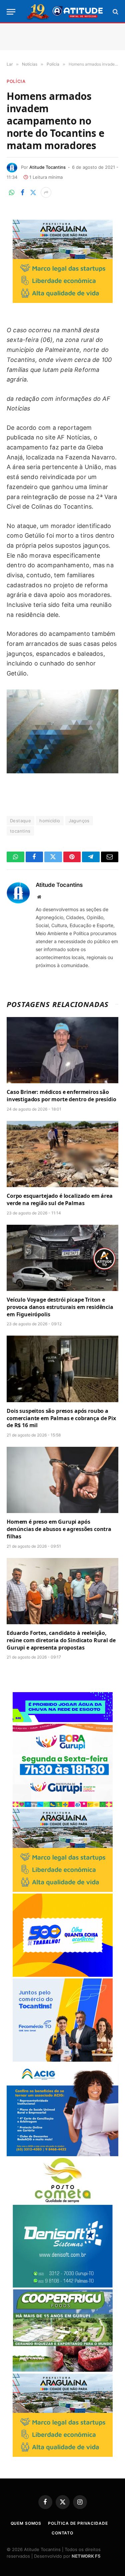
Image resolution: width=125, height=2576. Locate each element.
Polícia (16, 81)
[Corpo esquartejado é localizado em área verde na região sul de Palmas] (62, 1154)
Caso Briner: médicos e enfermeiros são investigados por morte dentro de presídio (61, 1096)
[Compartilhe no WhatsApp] (12, 192)
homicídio (50, 821)
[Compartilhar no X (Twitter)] (33, 192)
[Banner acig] (62, 2154)
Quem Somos (26, 2523)
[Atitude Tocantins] (65, 12)
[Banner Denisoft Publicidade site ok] (63, 2286)
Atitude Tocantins (47, 167)
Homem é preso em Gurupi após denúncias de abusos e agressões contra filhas (59, 1529)
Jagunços (79, 821)
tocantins (20, 831)
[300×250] (63, 1975)
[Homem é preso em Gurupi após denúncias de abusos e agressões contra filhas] (62, 1480)
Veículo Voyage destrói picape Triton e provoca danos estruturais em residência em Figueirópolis (60, 1307)
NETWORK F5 (86, 2556)
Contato (62, 2533)
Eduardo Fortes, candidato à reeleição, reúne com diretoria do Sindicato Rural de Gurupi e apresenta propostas (61, 1640)
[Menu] (11, 12)
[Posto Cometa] (63, 2201)
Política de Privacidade (78, 2523)
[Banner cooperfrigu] (63, 2370)
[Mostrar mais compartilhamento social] (46, 192)
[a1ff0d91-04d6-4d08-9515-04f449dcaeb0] (63, 2060)
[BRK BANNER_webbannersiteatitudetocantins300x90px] (63, 1720)
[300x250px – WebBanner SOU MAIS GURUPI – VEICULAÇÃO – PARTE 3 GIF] (63, 1805)
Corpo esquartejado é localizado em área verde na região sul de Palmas (60, 1199)
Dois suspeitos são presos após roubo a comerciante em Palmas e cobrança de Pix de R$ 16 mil (61, 1418)
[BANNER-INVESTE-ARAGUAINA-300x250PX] (63, 301)
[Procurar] (115, 12)
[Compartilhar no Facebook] (22, 192)
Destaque (20, 821)
